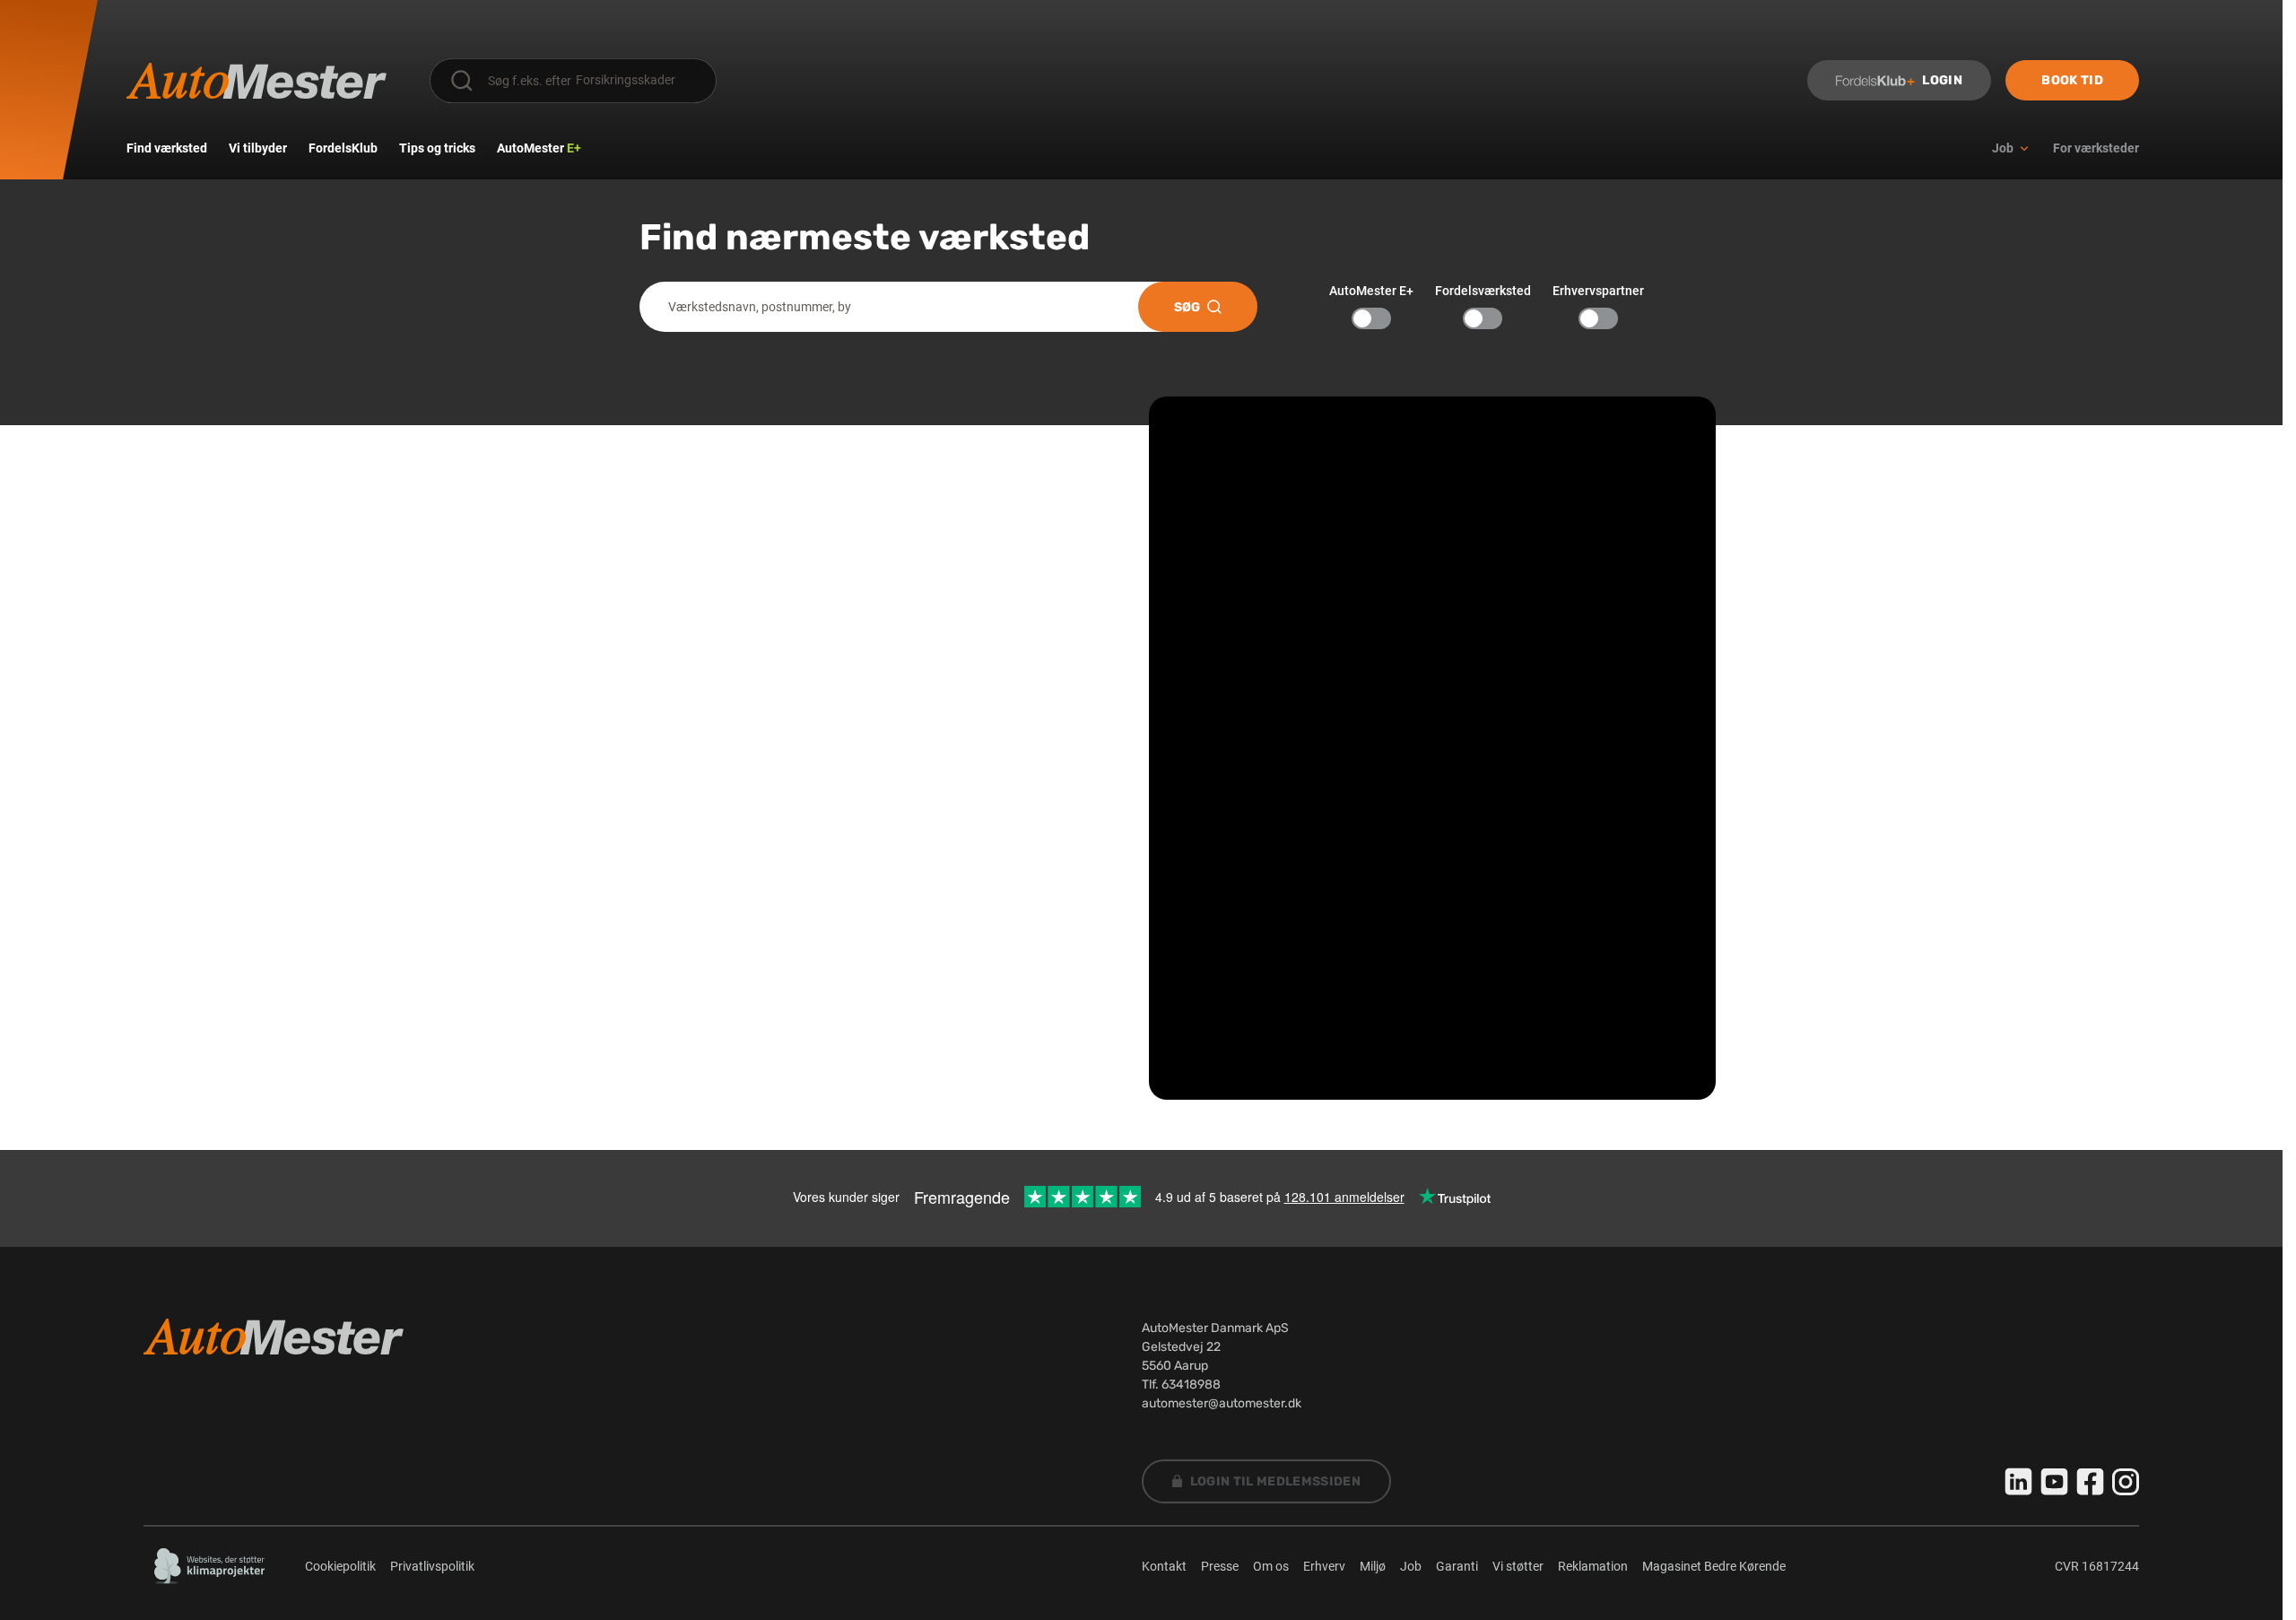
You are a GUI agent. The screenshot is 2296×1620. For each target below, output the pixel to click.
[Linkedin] (2019, 1482)
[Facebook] (2091, 1482)
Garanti (1457, 1566)
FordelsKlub (343, 148)
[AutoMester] (257, 81)
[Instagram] (2126, 1482)
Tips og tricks (437, 148)
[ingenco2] (210, 1566)
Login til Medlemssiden (1276, 1481)
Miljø (1373, 1566)
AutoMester (539, 148)
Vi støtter (1518, 1566)
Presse (1220, 1566)
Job (1411, 1566)
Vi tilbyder (258, 148)
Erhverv (1324, 1566)
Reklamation (1593, 1566)
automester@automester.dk (1222, 1403)
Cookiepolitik (340, 1566)
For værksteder (2096, 148)
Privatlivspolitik (432, 1566)
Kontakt (1164, 1566)
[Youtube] (2055, 1482)
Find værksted (167, 148)
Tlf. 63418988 (1181, 1385)
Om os (1271, 1566)
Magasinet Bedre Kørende (1714, 1566)
